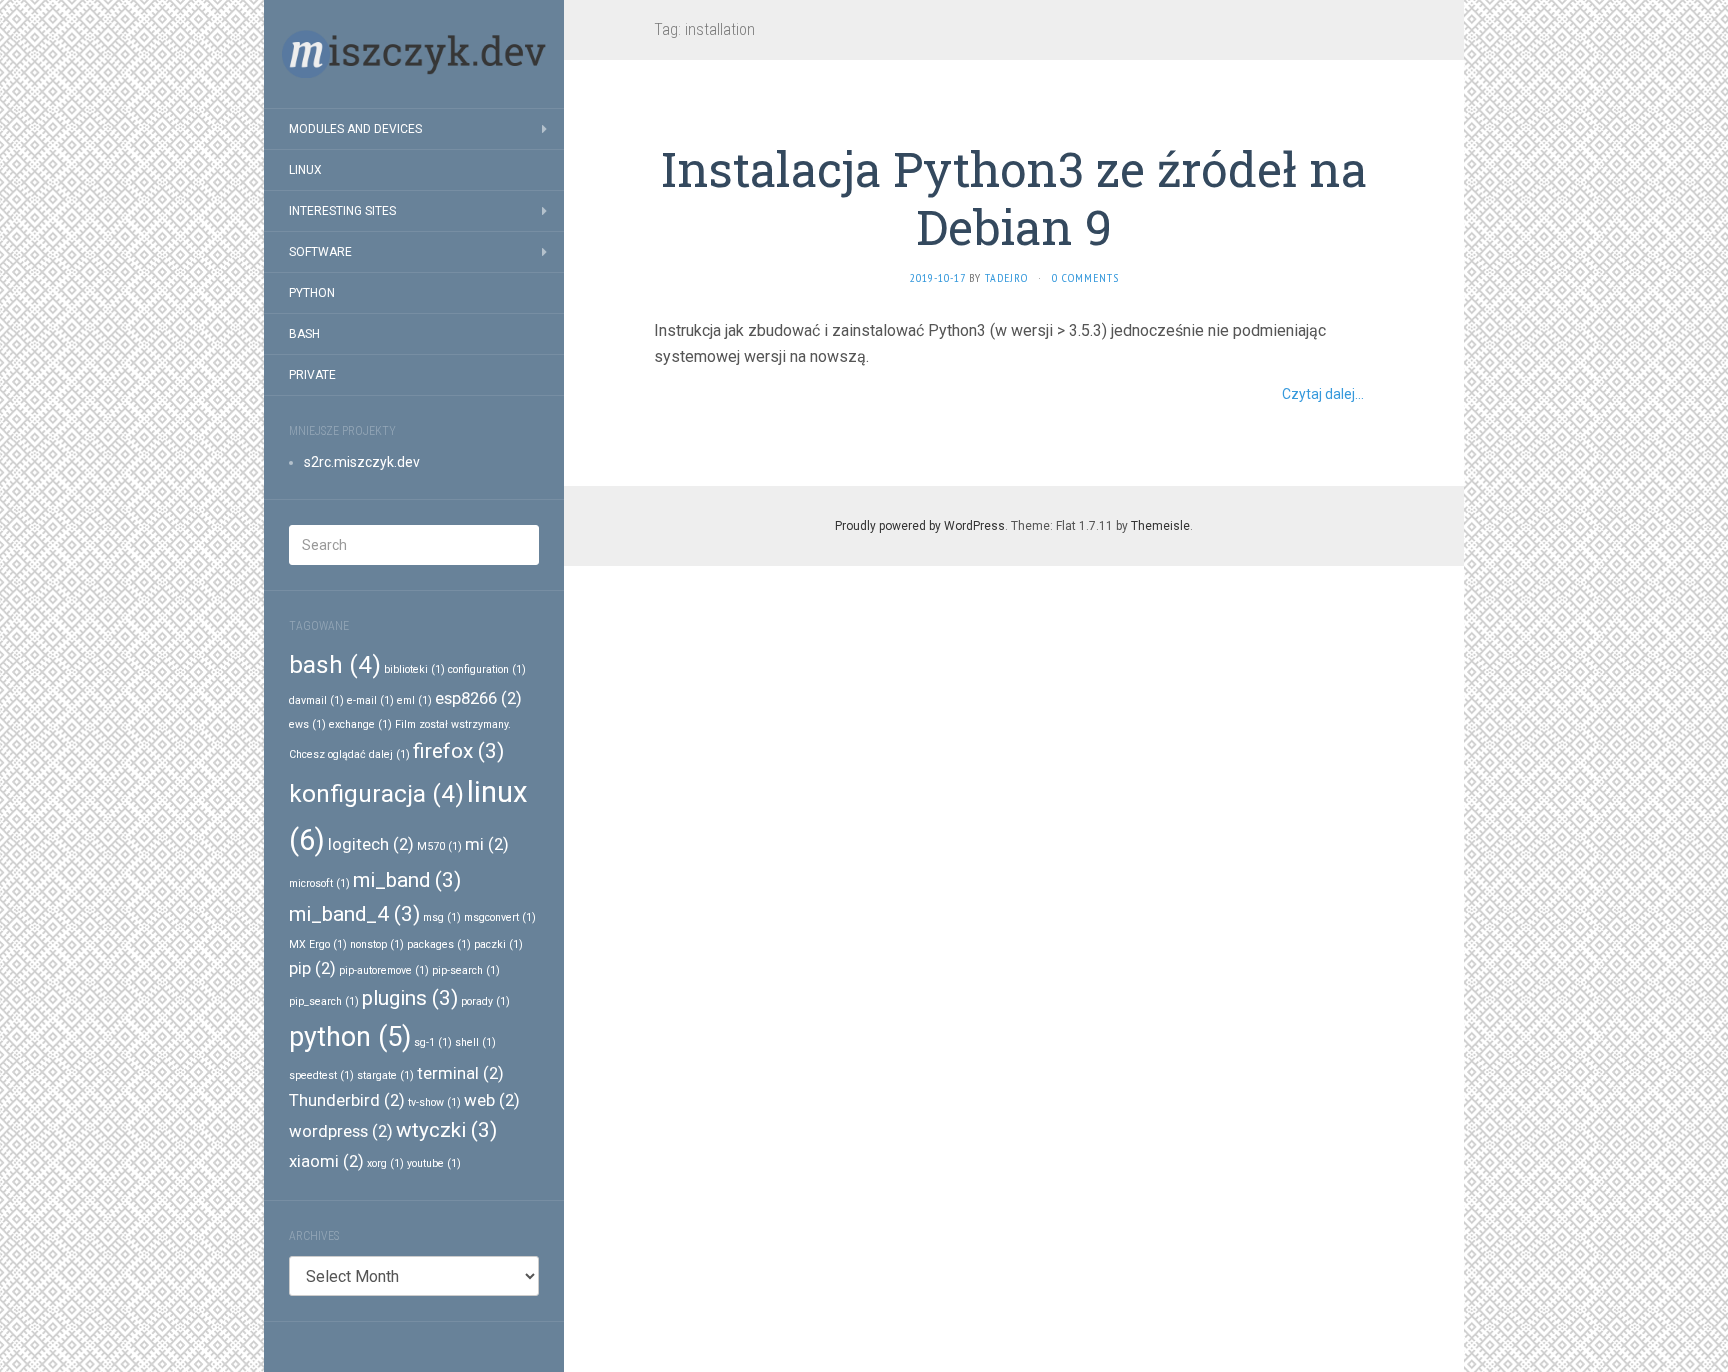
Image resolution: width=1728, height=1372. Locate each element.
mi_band (407, 880)
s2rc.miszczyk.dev (362, 462)
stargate (385, 1075)
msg (442, 917)
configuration (487, 669)
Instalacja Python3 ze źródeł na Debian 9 (1014, 197)
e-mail (370, 700)
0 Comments (1085, 277)
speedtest (321, 1075)
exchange (360, 724)
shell (475, 1042)
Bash (304, 334)
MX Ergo (318, 944)
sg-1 (433, 1042)
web (492, 1100)
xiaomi (326, 1161)
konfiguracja (376, 794)
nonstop (377, 944)
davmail (316, 700)
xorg (385, 1163)
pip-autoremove (384, 970)
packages (439, 944)
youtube (434, 1163)
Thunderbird (347, 1100)
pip (312, 968)
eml (414, 700)
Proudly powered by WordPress (920, 526)
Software (320, 252)
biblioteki (414, 669)
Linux (305, 170)
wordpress (341, 1131)
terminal (460, 1073)
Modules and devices (355, 129)
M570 (439, 846)
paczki (498, 944)
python (350, 1037)
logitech (371, 844)
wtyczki (446, 1130)
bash (335, 665)
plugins (410, 998)
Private (312, 375)
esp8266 (478, 698)
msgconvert (500, 917)
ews (307, 724)
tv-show (434, 1102)
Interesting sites (342, 211)
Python (312, 293)
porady (485, 1001)
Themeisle (1160, 526)
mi (487, 844)
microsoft (319, 883)
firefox (458, 751)
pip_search (324, 1001)
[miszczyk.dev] (414, 54)
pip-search (466, 970)
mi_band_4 (354, 914)
